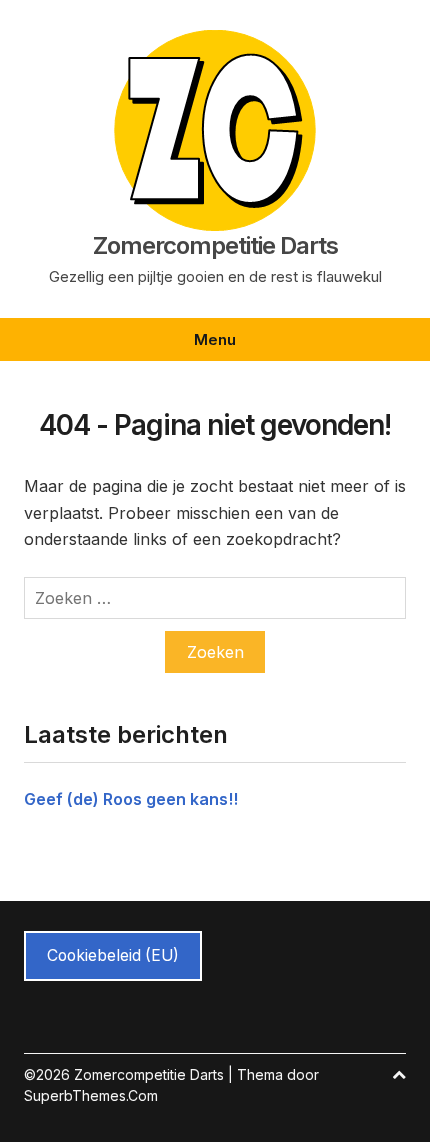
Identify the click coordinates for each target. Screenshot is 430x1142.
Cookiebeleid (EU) (113, 955)
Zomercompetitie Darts (215, 246)
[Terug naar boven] (399, 1074)
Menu (215, 339)
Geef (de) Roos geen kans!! (131, 799)
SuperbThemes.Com (91, 1095)
